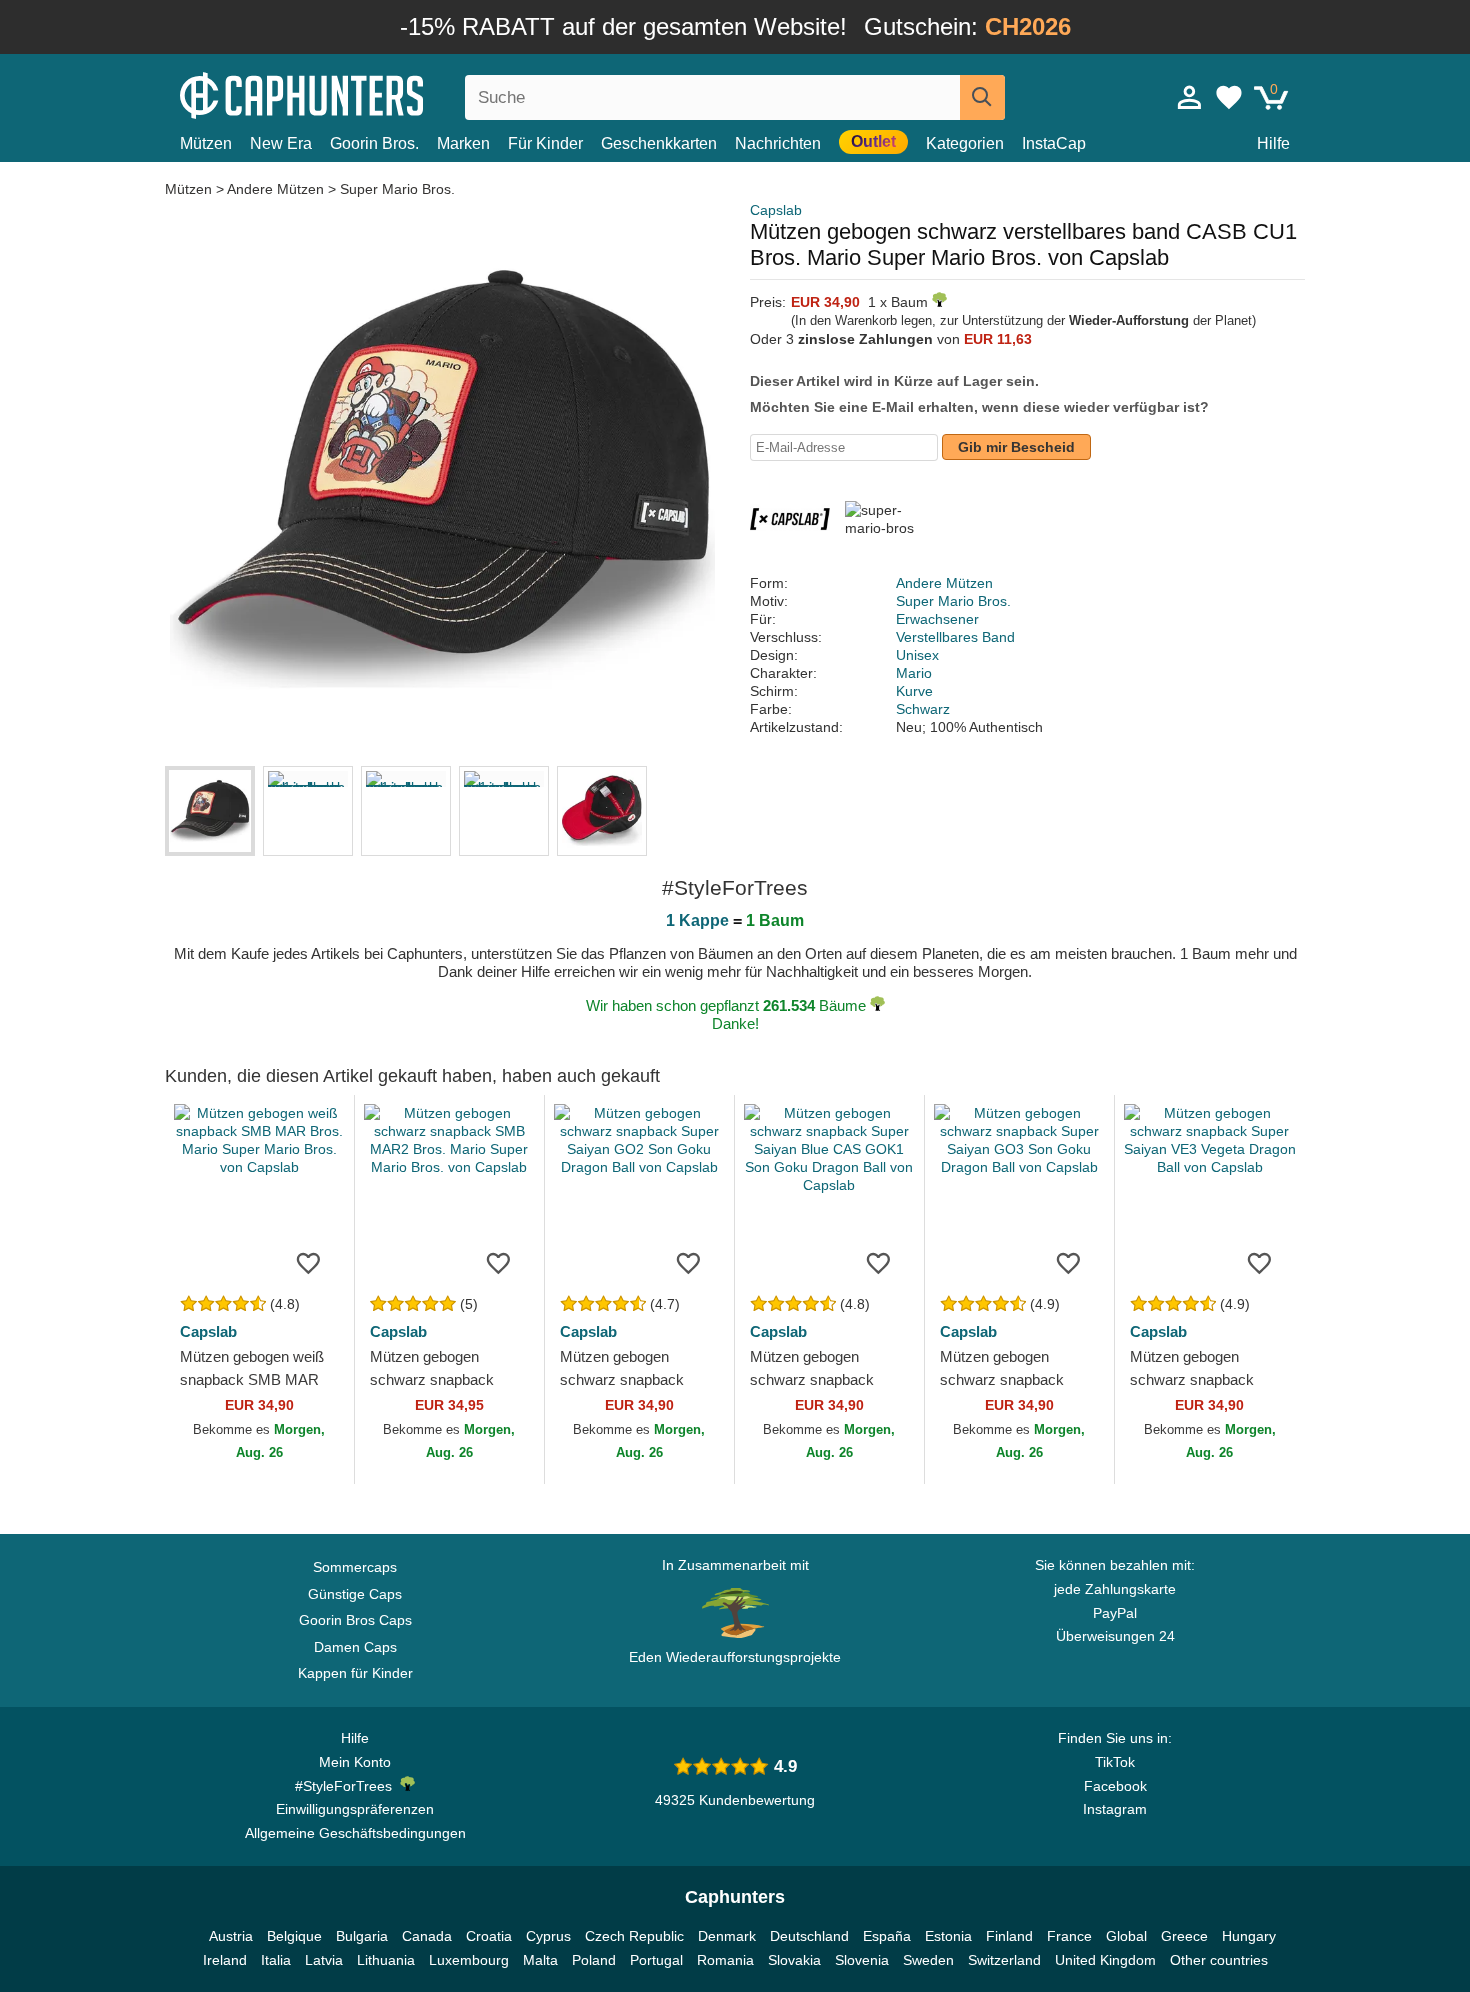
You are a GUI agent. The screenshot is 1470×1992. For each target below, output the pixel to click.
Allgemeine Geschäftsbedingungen (355, 1833)
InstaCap (1054, 143)
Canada (427, 1936)
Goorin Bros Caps (355, 1620)
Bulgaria (362, 1936)
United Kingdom (1105, 1960)
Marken (463, 143)
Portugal (656, 1960)
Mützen (206, 143)
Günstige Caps (355, 1594)
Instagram (1115, 1809)
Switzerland (1004, 1960)
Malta (540, 1960)
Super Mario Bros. (397, 189)
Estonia (948, 1936)
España (887, 1936)
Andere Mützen (275, 189)
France (1069, 1936)
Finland (1009, 1936)
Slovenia (862, 1960)
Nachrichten (778, 143)
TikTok (1115, 1762)
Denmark (727, 1936)
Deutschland (809, 1936)
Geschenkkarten (659, 143)
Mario (914, 673)
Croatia (489, 1936)
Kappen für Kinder (355, 1673)
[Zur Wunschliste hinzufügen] (309, 1262)
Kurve (914, 691)
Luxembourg (469, 1960)
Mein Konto (355, 1762)
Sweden (928, 1960)
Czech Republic (634, 1936)
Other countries (1219, 1960)
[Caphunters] (355, 93)
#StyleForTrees (347, 1786)
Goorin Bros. (374, 143)
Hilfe (1273, 143)
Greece (1184, 1936)
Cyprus (548, 1936)
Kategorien (965, 143)
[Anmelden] (1190, 97)
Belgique (294, 1936)
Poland (594, 1960)
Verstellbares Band (955, 637)
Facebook (1115, 1786)
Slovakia (794, 1960)
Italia (276, 1960)
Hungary (1249, 1936)
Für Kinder (545, 143)
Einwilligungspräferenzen (355, 1809)
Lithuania (386, 1960)
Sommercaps (355, 1567)
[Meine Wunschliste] (1229, 97)
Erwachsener (937, 619)
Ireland (225, 1960)
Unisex (917, 655)
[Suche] (982, 97)
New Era (281, 143)
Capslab (776, 210)
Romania (725, 1960)
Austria (231, 1936)
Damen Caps (355, 1647)
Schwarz (923, 709)
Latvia (324, 1960)
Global (1126, 1936)
